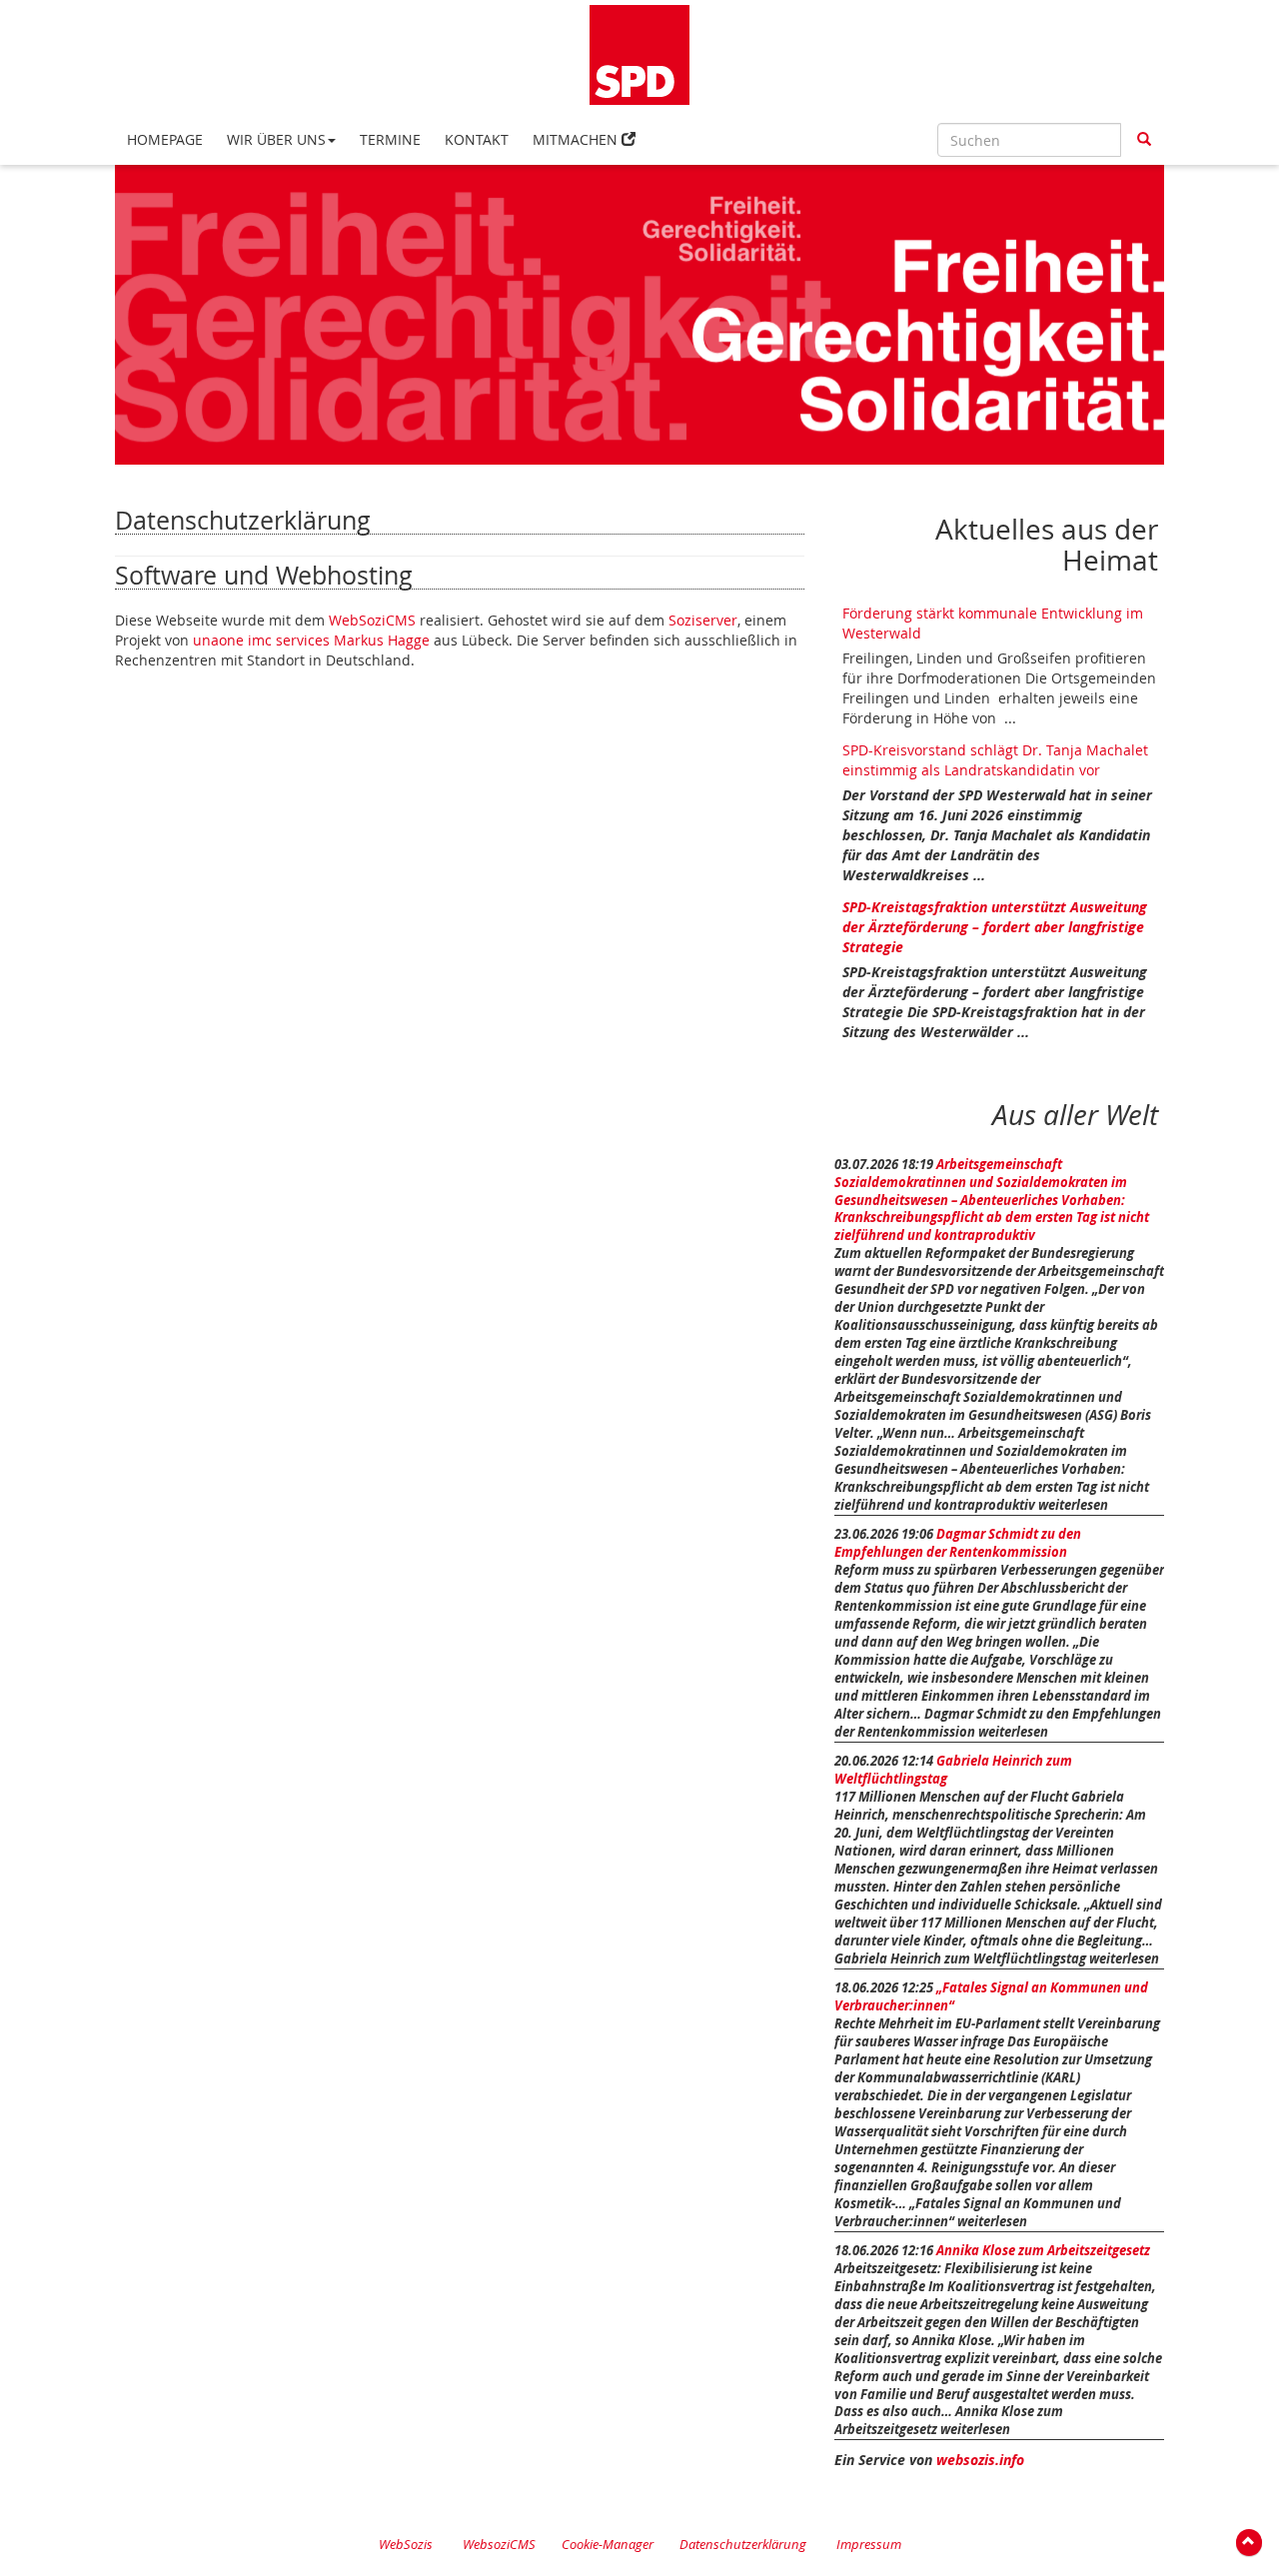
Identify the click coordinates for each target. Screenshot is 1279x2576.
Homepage (165, 139)
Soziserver (703, 620)
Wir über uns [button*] (276, 139)
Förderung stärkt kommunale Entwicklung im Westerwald (993, 623)
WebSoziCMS (372, 620)
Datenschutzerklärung (743, 2545)
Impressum (869, 2545)
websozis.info (980, 2460)
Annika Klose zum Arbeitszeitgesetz (1043, 2251)
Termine (390, 139)
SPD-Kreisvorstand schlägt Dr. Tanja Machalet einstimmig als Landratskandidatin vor (995, 760)
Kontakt (477, 139)
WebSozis (406, 2545)
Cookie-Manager (608, 2545)
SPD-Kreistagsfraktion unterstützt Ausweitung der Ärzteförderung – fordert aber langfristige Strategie (995, 927)
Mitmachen (575, 139)
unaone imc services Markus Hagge (311, 640)
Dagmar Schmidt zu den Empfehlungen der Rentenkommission (958, 1543)
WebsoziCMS (499, 2545)
